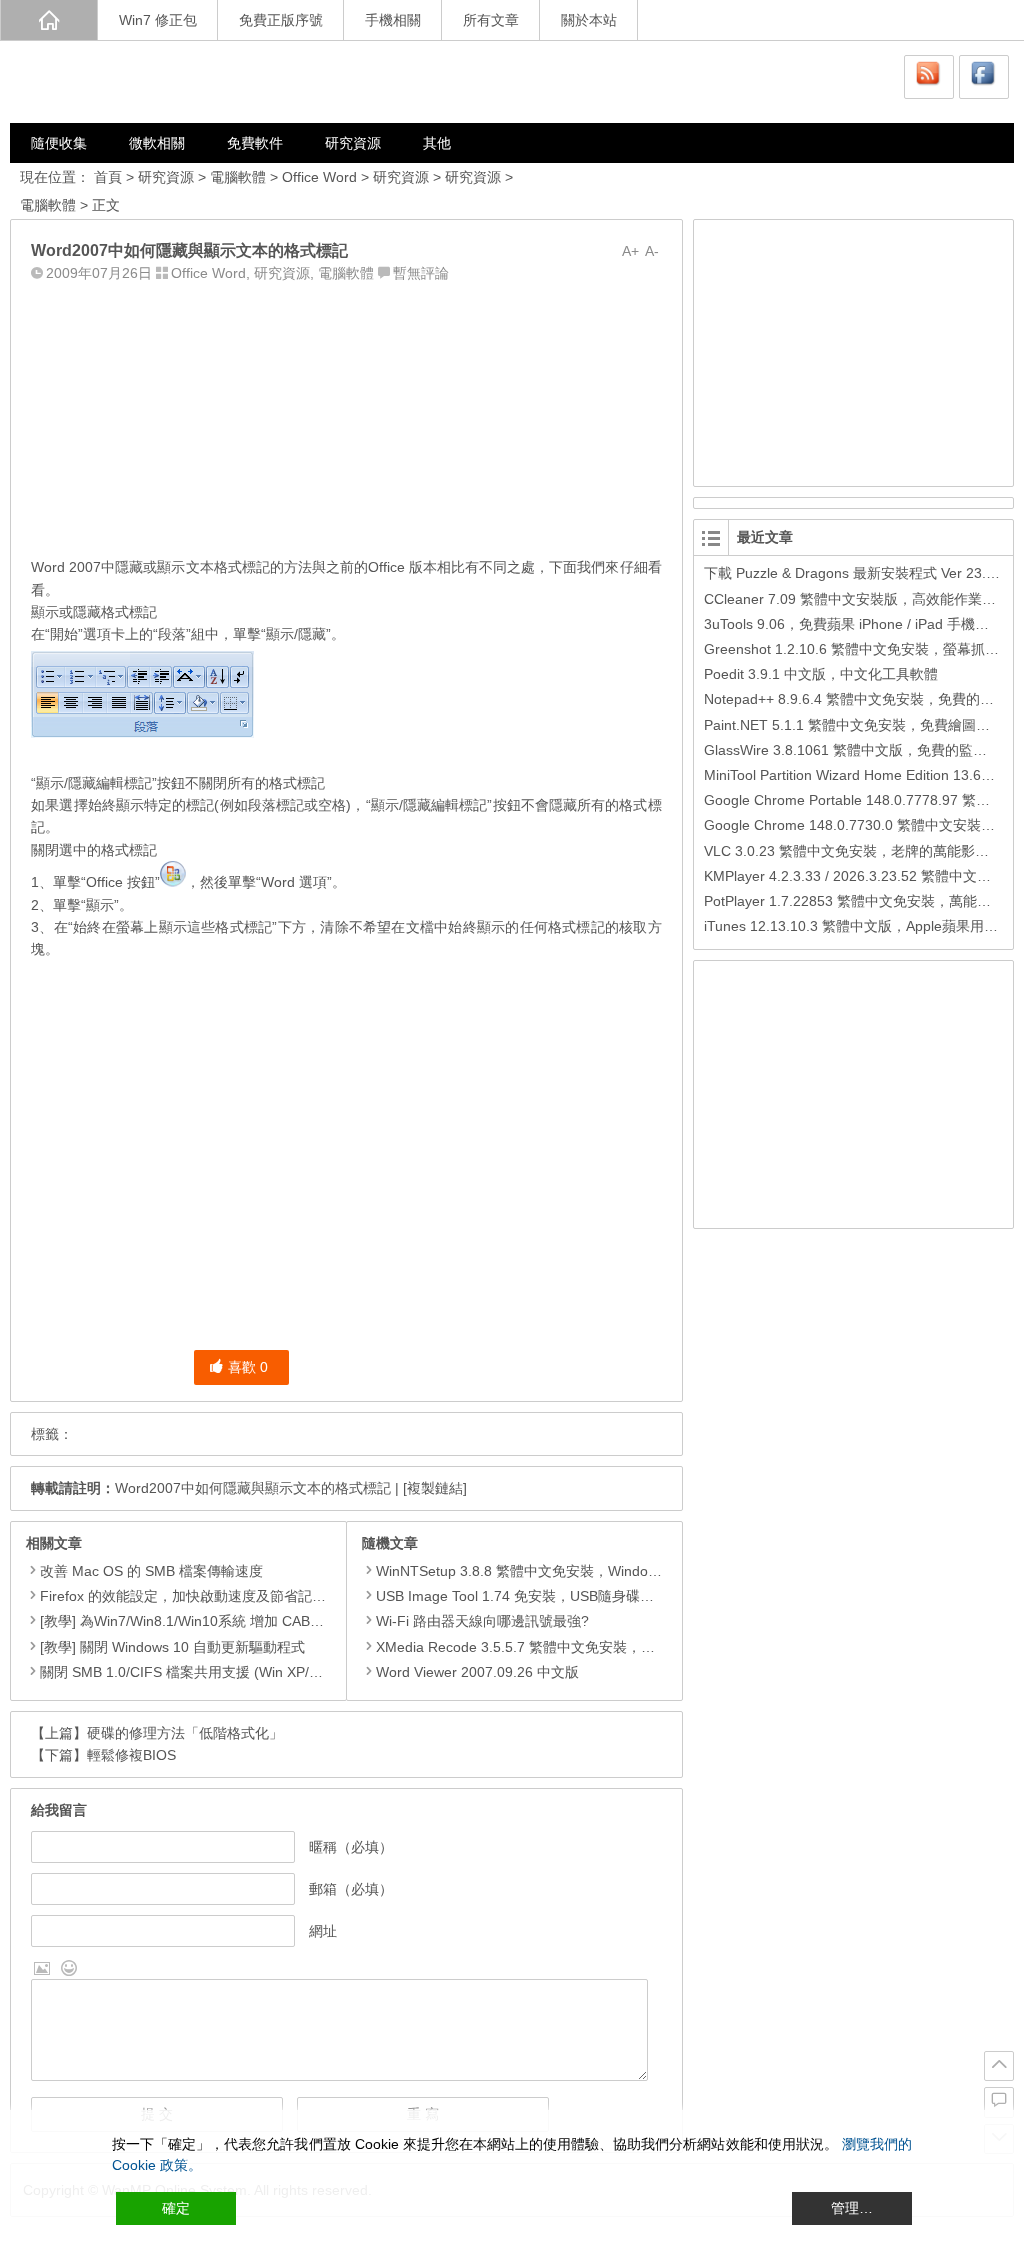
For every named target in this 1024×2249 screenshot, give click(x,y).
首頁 (108, 177)
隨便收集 (59, 143)
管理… (852, 2208)
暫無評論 (421, 273)
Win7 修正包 (158, 20)
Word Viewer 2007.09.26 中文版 (477, 1672)
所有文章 (491, 20)
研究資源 (353, 143)
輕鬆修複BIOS (131, 1755)
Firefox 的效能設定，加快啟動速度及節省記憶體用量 (204, 1596)
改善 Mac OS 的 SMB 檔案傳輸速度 (151, 1571)
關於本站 (589, 20)
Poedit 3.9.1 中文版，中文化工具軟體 (821, 674)
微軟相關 (157, 143)
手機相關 (393, 20)
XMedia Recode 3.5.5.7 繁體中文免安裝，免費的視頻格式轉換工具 (585, 1647)
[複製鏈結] (435, 1488)
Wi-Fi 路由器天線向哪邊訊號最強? (482, 1621)
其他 (437, 143)
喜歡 (248, 1367)
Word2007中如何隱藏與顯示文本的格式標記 (253, 1488)
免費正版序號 (281, 20)
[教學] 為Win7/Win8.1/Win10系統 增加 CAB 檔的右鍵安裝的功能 (240, 1621)
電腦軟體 (238, 177)
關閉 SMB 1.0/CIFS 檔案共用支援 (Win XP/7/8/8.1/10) (209, 1672)
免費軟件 (255, 143)
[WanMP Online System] (130, 81)
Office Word (319, 177)
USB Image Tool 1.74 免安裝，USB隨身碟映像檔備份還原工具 (571, 1596)
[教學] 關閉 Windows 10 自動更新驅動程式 (172, 1647)
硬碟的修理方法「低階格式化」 (185, 1733)
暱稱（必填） (351, 1847)
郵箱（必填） (351, 1889)
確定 (176, 2208)
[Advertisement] (346, 415)
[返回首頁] (49, 20)
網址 (323, 1931)
